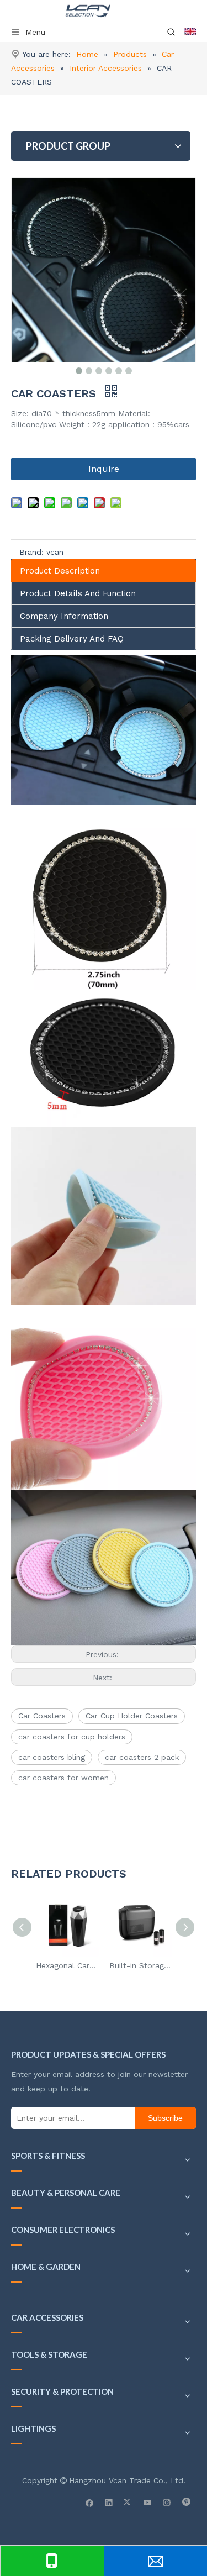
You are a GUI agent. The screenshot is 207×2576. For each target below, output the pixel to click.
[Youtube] (148, 2502)
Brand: (31, 552)
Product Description (60, 571)
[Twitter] (128, 2502)
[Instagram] (167, 2502)
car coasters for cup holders (72, 1737)
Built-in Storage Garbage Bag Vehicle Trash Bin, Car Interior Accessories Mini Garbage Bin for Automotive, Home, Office (140, 1965)
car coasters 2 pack (142, 1757)
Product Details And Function (78, 593)
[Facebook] (90, 2502)
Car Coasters (42, 1716)
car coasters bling (52, 1757)
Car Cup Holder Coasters (132, 1716)
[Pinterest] (186, 2502)
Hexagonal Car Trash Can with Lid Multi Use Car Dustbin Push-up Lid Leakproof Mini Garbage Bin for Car (67, 1965)
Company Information (64, 616)
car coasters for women (63, 1778)
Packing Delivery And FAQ (72, 639)
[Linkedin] (109, 2502)
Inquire (104, 469)
